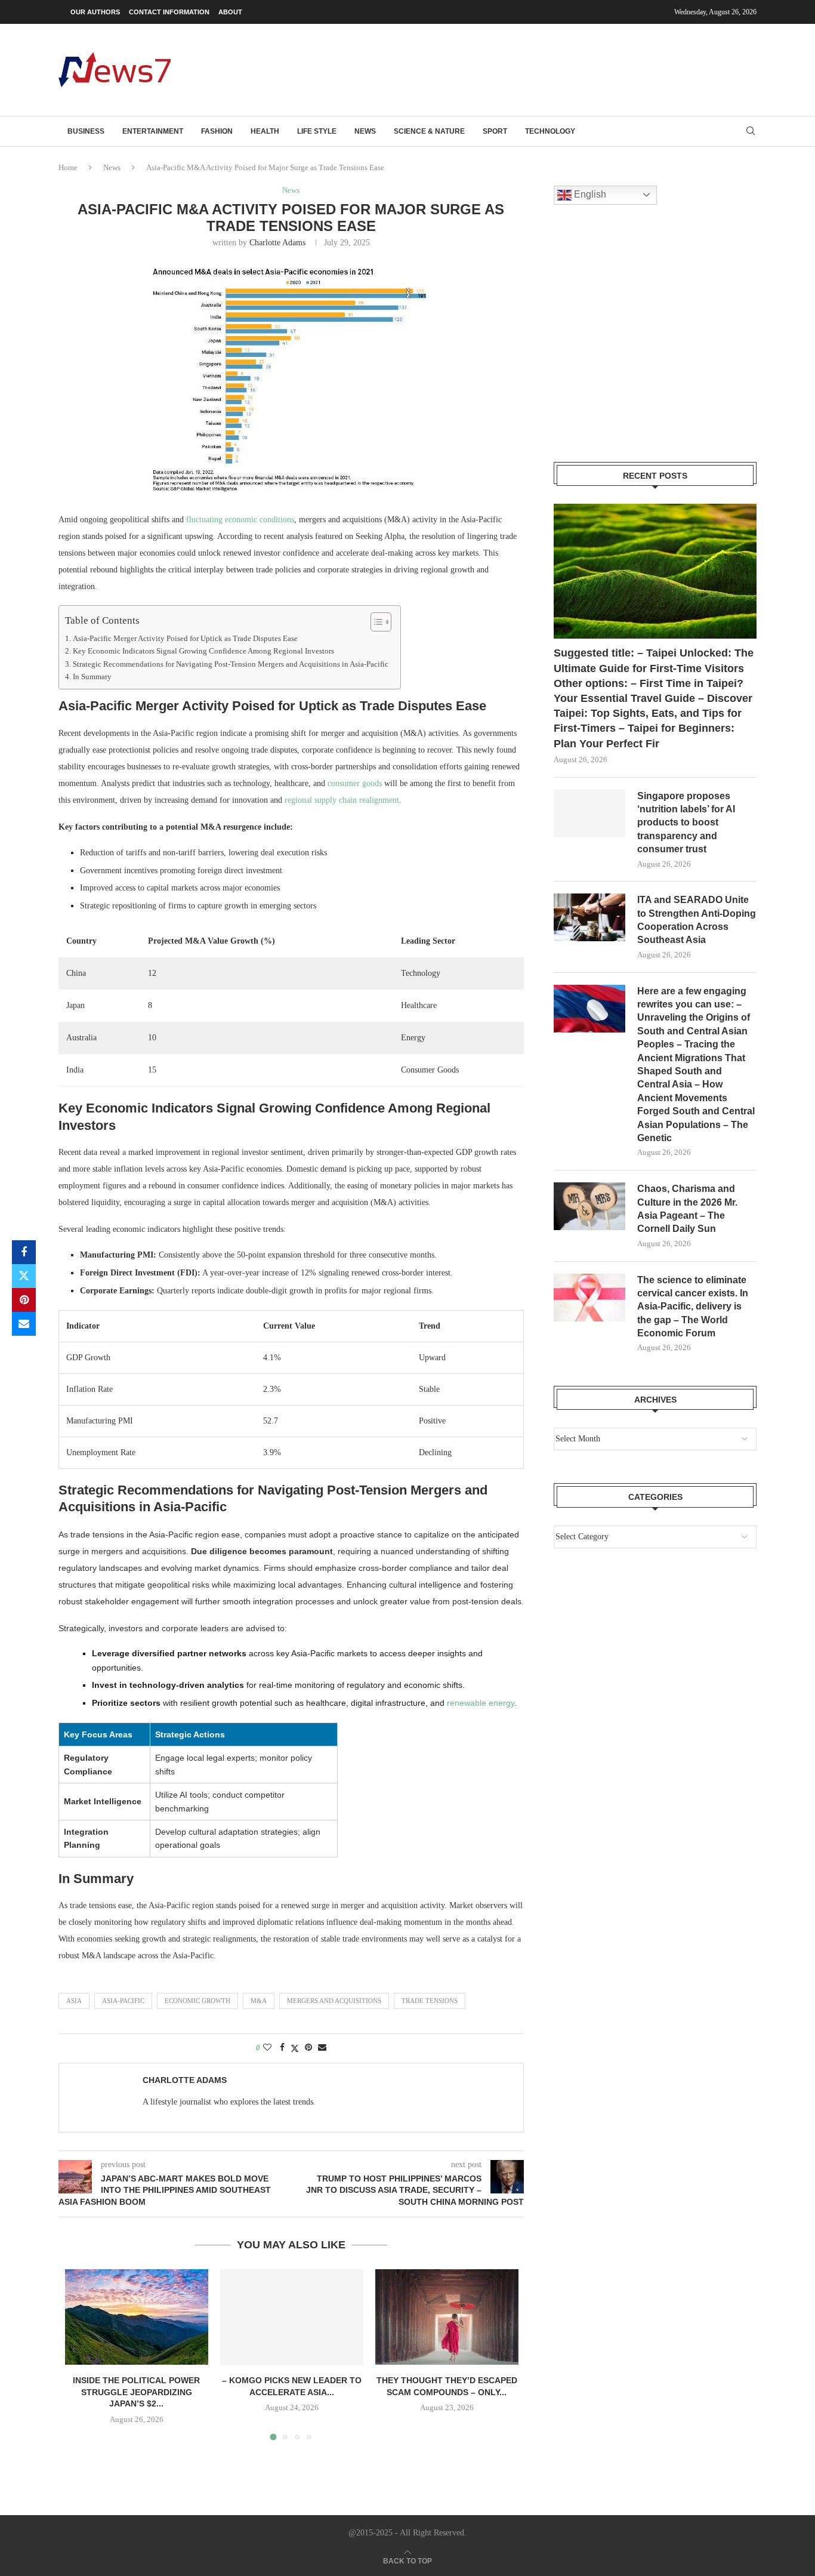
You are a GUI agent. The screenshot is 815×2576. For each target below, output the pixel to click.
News (365, 131)
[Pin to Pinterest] (24, 1300)
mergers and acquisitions (334, 2001)
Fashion (217, 131)
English (589, 194)
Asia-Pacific (123, 2001)
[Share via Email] (24, 1324)
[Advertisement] (539, 69)
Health (265, 131)
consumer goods (355, 783)
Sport (495, 131)
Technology (550, 131)
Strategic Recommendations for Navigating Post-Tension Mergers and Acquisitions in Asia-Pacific (231, 664)
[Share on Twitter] (24, 1276)
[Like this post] (267, 2048)
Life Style (317, 131)
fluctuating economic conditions (240, 520)
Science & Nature (429, 131)
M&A (259, 2001)
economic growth (197, 2001)
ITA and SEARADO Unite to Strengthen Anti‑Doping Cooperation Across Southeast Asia (697, 920)
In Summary (92, 677)
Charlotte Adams (277, 243)
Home (68, 167)
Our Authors (95, 12)
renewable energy (481, 1703)
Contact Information (169, 12)
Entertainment (153, 131)
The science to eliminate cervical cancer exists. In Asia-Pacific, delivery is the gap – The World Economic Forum (693, 1307)
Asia (74, 2001)
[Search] (751, 131)
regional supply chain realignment (342, 800)
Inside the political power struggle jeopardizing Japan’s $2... (136, 2392)
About (230, 12)
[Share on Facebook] (24, 1252)
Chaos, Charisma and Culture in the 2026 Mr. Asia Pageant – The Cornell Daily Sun (687, 1209)
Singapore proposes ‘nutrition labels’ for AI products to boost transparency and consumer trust (686, 823)
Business (86, 131)
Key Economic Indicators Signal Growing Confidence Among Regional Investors (203, 651)
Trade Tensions (430, 2001)
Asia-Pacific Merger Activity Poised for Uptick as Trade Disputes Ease (185, 639)
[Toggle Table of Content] (375, 622)
